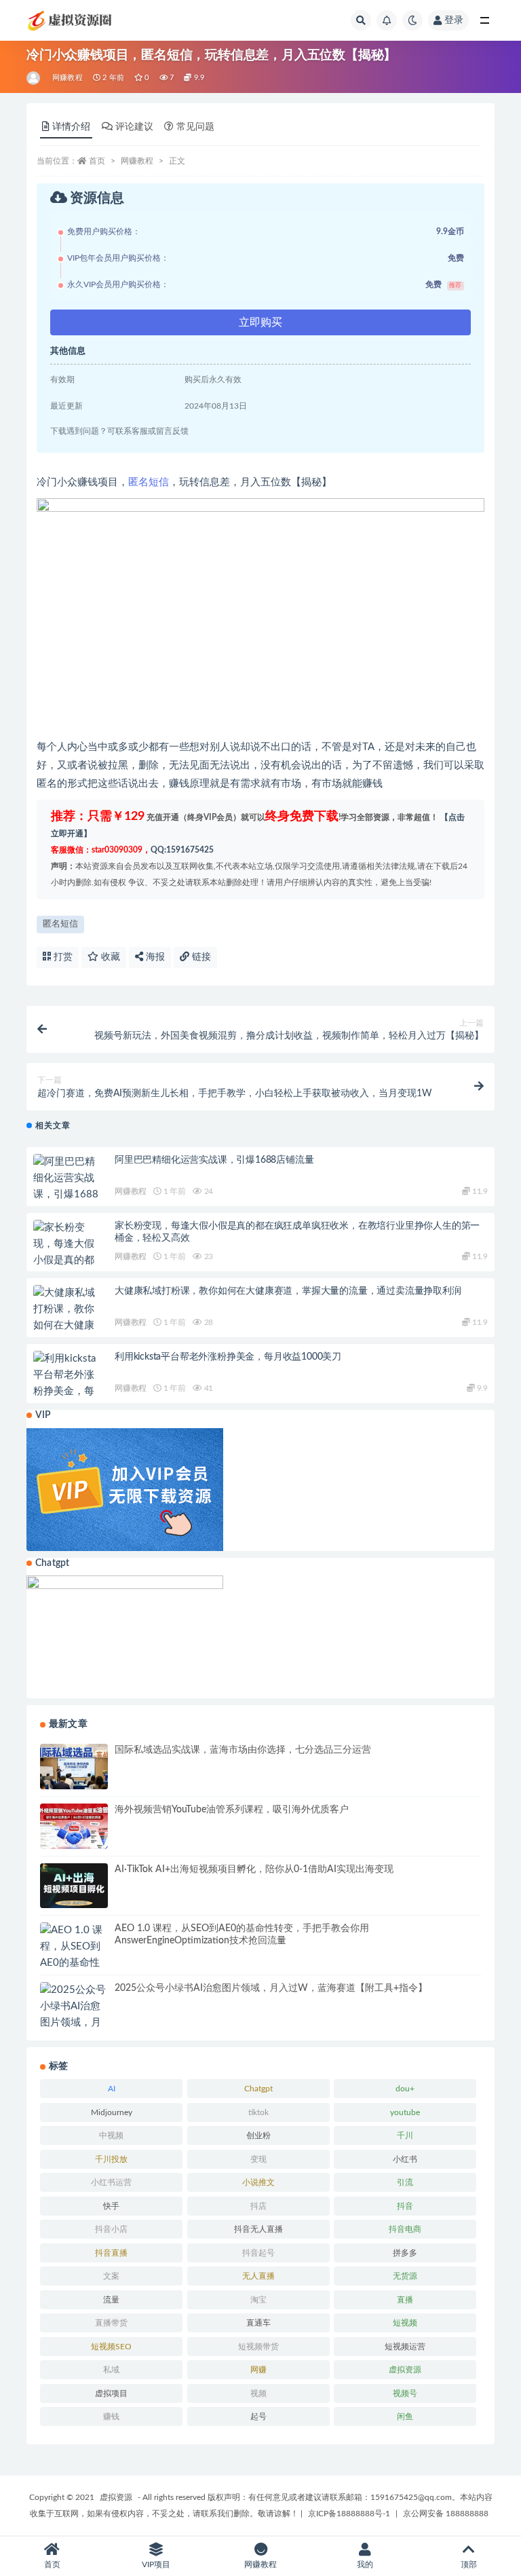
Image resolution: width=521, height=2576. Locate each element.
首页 (97, 161)
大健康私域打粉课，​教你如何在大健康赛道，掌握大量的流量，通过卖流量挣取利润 (288, 1291)
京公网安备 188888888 (446, 2514)
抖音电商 (405, 2229)
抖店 (258, 2206)
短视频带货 (258, 2347)
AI (112, 2089)
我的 (365, 2564)
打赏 (62, 957)
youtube (405, 2112)
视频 (258, 2393)
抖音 (405, 2206)
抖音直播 (111, 2253)
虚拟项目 (111, 2393)
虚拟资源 (405, 2370)
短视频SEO (111, 2347)
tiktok (258, 2112)
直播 (405, 2300)
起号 (258, 2416)
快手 (111, 2206)
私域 (111, 2370)
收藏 (109, 957)
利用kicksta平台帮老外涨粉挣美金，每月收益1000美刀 (228, 1357)
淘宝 (258, 2300)
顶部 (469, 2564)
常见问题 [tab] (195, 127)
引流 (405, 2182)
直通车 (258, 2323)
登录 (454, 20)
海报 (154, 957)
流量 (111, 2300)
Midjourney (112, 2112)
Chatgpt (258, 2089)
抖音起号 (258, 2253)
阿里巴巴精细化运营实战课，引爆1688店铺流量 (214, 1160)
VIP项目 (156, 2564)
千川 (405, 2135)
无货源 (405, 2276)
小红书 (405, 2159)
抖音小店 (111, 2229)
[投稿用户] (34, 78)
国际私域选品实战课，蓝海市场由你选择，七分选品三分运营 (243, 1750)
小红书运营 (111, 2182)
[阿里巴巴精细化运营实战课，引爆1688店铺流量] (67, 1187)
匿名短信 (149, 482)
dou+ (405, 2089)
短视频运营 (405, 2347)
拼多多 (405, 2253)
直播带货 (111, 2323)
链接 (200, 957)
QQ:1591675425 (182, 850)
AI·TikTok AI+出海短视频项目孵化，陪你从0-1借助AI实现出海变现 (254, 1869)
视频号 (405, 2393)
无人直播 (258, 2276)
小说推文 (258, 2182)
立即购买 (260, 322)
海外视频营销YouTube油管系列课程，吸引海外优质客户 (232, 1810)
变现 (258, 2159)
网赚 (258, 2370)
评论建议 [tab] (134, 127)
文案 (111, 2276)
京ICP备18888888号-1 (349, 2514)
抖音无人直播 (258, 2229)
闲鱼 (405, 2416)
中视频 (111, 2135)
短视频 (405, 2323)
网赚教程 (67, 78)
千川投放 (111, 2159)
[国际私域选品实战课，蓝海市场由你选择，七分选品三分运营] (74, 1767)
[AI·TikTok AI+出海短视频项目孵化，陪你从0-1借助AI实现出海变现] (74, 1886)
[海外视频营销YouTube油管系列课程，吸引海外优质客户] (74, 1826)
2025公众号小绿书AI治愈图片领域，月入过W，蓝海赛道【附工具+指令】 (271, 1988)
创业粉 (258, 2135)
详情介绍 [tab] (71, 127)
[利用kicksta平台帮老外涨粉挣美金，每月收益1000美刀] (67, 1392)
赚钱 (111, 2416)
